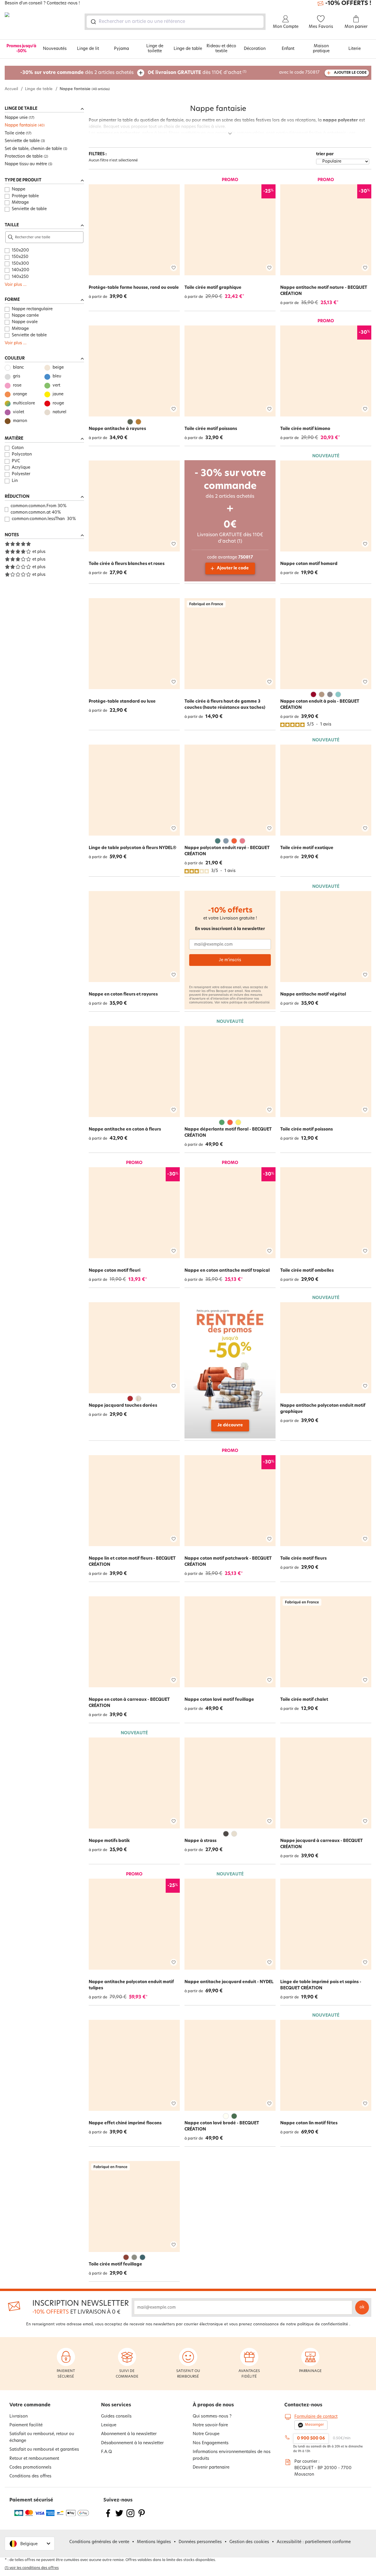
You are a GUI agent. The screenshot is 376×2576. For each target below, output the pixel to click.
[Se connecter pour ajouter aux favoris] (174, 268)
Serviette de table (22, 141)
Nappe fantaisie (21, 125)
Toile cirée (15, 133)
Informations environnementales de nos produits (232, 2455)
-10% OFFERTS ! (348, 4)
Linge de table (188, 49)
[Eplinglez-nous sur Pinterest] (142, 2517)
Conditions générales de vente (99, 2542)
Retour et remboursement (34, 2459)
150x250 (20, 257)
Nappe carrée (25, 316)
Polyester (21, 474)
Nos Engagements (211, 2443)
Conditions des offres (30, 2476)
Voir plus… (16, 285)
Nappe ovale (25, 322)
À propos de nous (213, 2405)
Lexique (109, 2425)
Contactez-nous (303, 2405)
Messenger (314, 2425)
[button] (30, 2544)
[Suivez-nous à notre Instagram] (130, 2517)
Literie (355, 49)
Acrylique (21, 468)
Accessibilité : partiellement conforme (314, 2542)
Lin (15, 481)
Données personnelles (200, 2542)
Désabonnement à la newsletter (132, 2443)
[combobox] (175, 22)
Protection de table (24, 157)
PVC (16, 461)
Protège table (25, 196)
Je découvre (230, 1425)
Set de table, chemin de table (33, 149)
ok (362, 2307)
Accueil (11, 89)
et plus (39, 552)
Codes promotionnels (30, 2468)
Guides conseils (116, 2416)
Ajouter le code (233, 568)
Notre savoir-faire (210, 2425)
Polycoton (22, 454)
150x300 (20, 264)
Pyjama (121, 49)
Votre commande (30, 2405)
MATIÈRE (14, 439)
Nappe (19, 189)
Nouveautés (55, 49)
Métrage (20, 203)
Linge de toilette (155, 49)
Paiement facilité (26, 2425)
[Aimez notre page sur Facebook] (108, 2517)
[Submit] (93, 22)
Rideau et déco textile (221, 49)
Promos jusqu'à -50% (21, 49)
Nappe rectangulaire (32, 309)
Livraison (19, 2416)
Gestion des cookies (249, 2542)
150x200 (20, 250)
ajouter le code (350, 73)
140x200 (21, 270)
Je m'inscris (230, 960)
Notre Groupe (206, 2434)
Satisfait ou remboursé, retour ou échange (42, 2437)
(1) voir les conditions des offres (32, 2568)
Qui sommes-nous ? (212, 2416)
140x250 (20, 277)
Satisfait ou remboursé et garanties (44, 2450)
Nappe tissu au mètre (26, 164)
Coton (18, 448)
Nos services (116, 2405)
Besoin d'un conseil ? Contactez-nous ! (42, 4)
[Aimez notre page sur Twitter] (119, 2517)
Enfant (288, 49)
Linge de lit (88, 49)
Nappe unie (16, 118)
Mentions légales (154, 2542)
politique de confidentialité (250, 1003)
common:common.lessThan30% (44, 519)
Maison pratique (321, 49)
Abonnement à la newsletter (129, 2434)
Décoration (255, 49)
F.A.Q (106, 2452)
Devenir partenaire (211, 2468)
